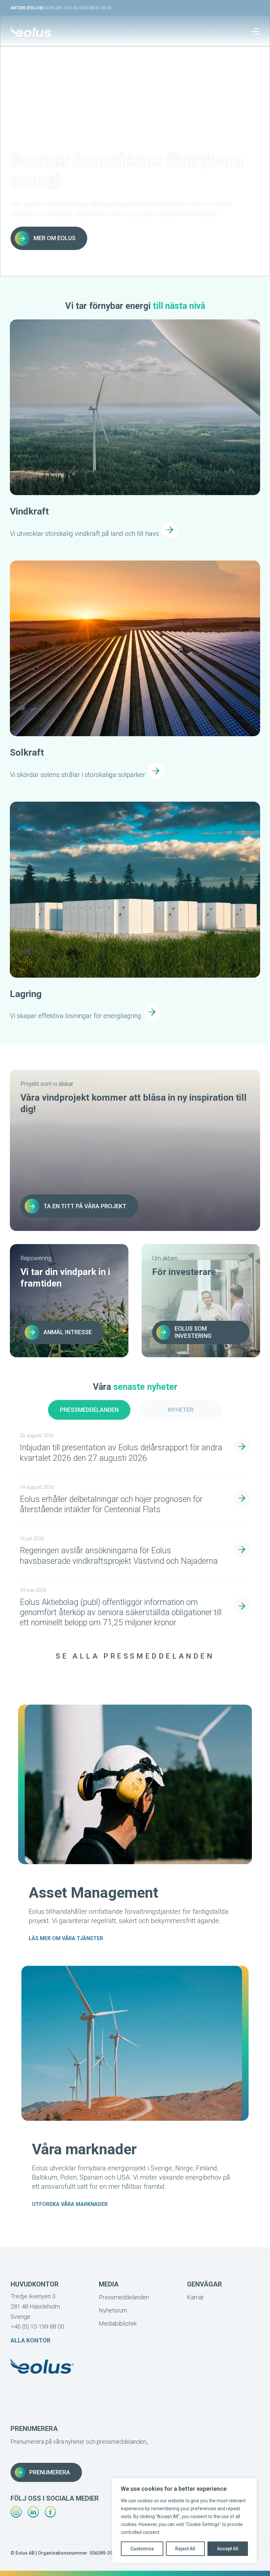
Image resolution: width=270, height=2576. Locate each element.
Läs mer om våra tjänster (66, 1938)
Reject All (185, 2549)
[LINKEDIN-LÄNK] (33, 2512)
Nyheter (181, 1410)
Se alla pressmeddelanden (135, 1656)
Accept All (228, 2549)
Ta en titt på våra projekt (85, 1206)
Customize (142, 2549)
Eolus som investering (193, 1332)
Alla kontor (30, 2340)
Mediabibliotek (118, 2324)
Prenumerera (50, 2472)
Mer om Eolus (54, 238)
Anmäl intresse (68, 1332)
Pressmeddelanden (89, 1410)
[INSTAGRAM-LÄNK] (16, 2512)
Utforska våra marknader (70, 2204)
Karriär (196, 2297)
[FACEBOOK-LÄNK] (50, 2512)
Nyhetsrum (113, 2310)
